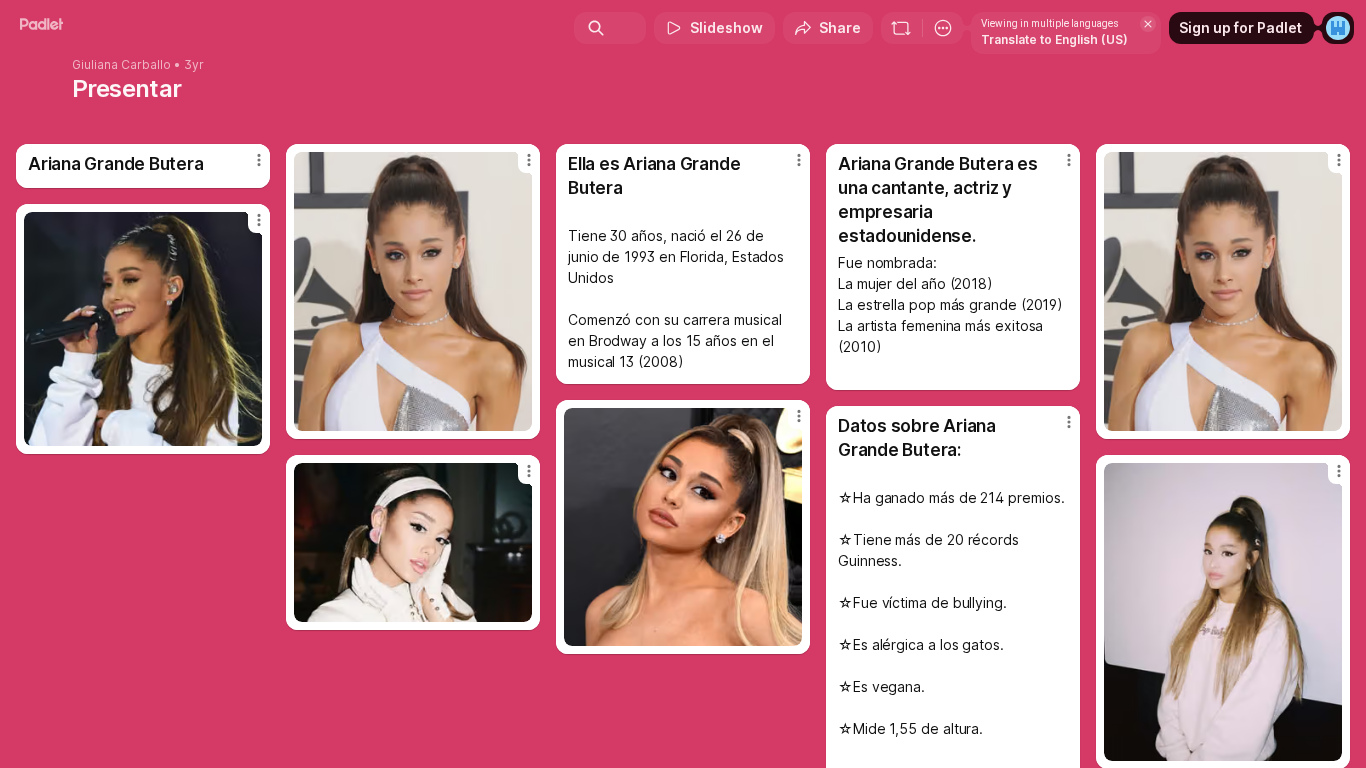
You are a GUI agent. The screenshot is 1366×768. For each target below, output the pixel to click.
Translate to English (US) (1054, 39)
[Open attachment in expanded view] (413, 291)
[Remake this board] (901, 28)
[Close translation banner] (1148, 24)
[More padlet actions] (943, 28)
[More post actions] (259, 160)
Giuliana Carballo (121, 65)
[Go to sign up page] (1338, 28)
